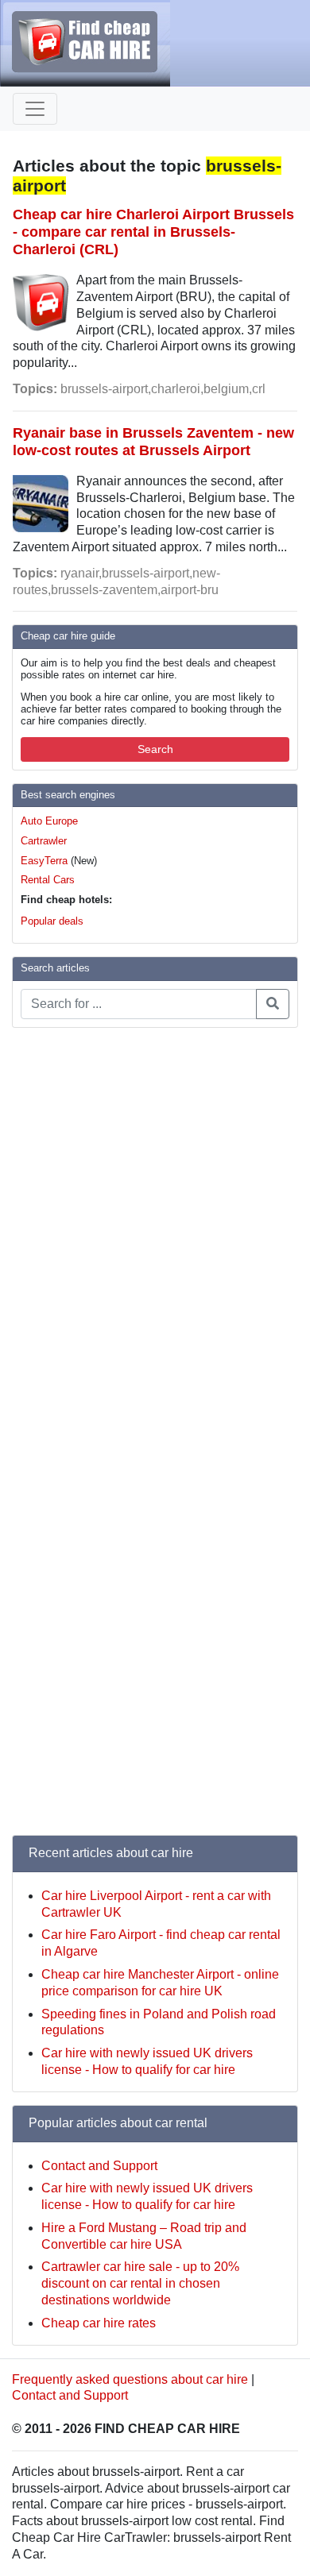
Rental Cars (48, 880)
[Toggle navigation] (35, 109)
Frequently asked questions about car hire (130, 2379)
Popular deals (52, 921)
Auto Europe (49, 821)
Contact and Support (99, 2166)
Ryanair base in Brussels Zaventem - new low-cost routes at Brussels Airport (153, 441)
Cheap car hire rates (99, 2323)
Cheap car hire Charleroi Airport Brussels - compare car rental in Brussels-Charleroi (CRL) (153, 232)
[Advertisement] (76, 1279)
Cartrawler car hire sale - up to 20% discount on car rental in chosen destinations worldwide (140, 2283)
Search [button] (155, 749)
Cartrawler (44, 841)
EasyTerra (44, 861)
